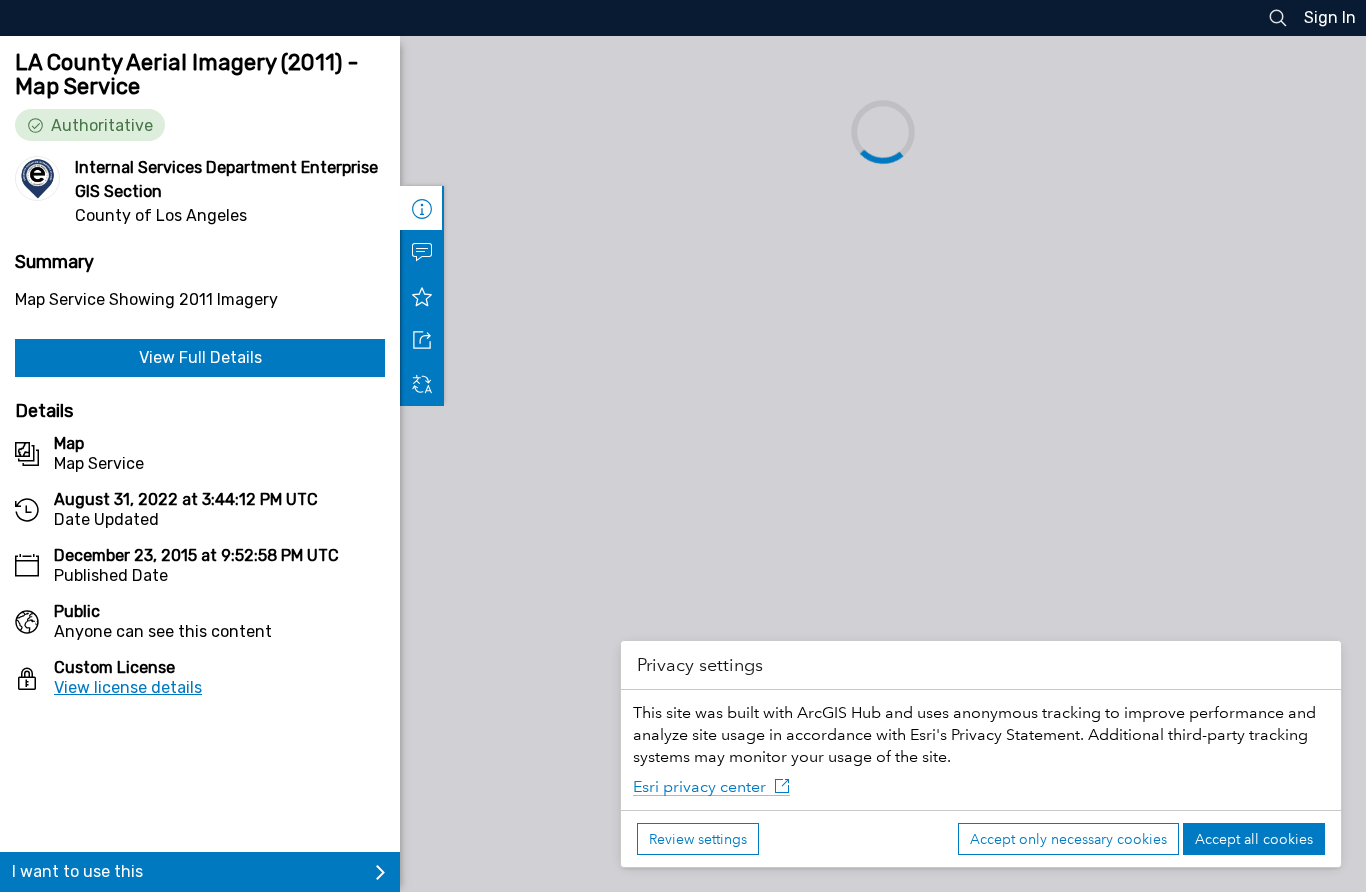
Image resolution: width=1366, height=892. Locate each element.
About (422, 208)
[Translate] (422, 384)
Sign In (1330, 17)
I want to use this (77, 871)
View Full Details (200, 357)
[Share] (422, 340)
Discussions (422, 252)
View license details (128, 687)
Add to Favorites (422, 296)
